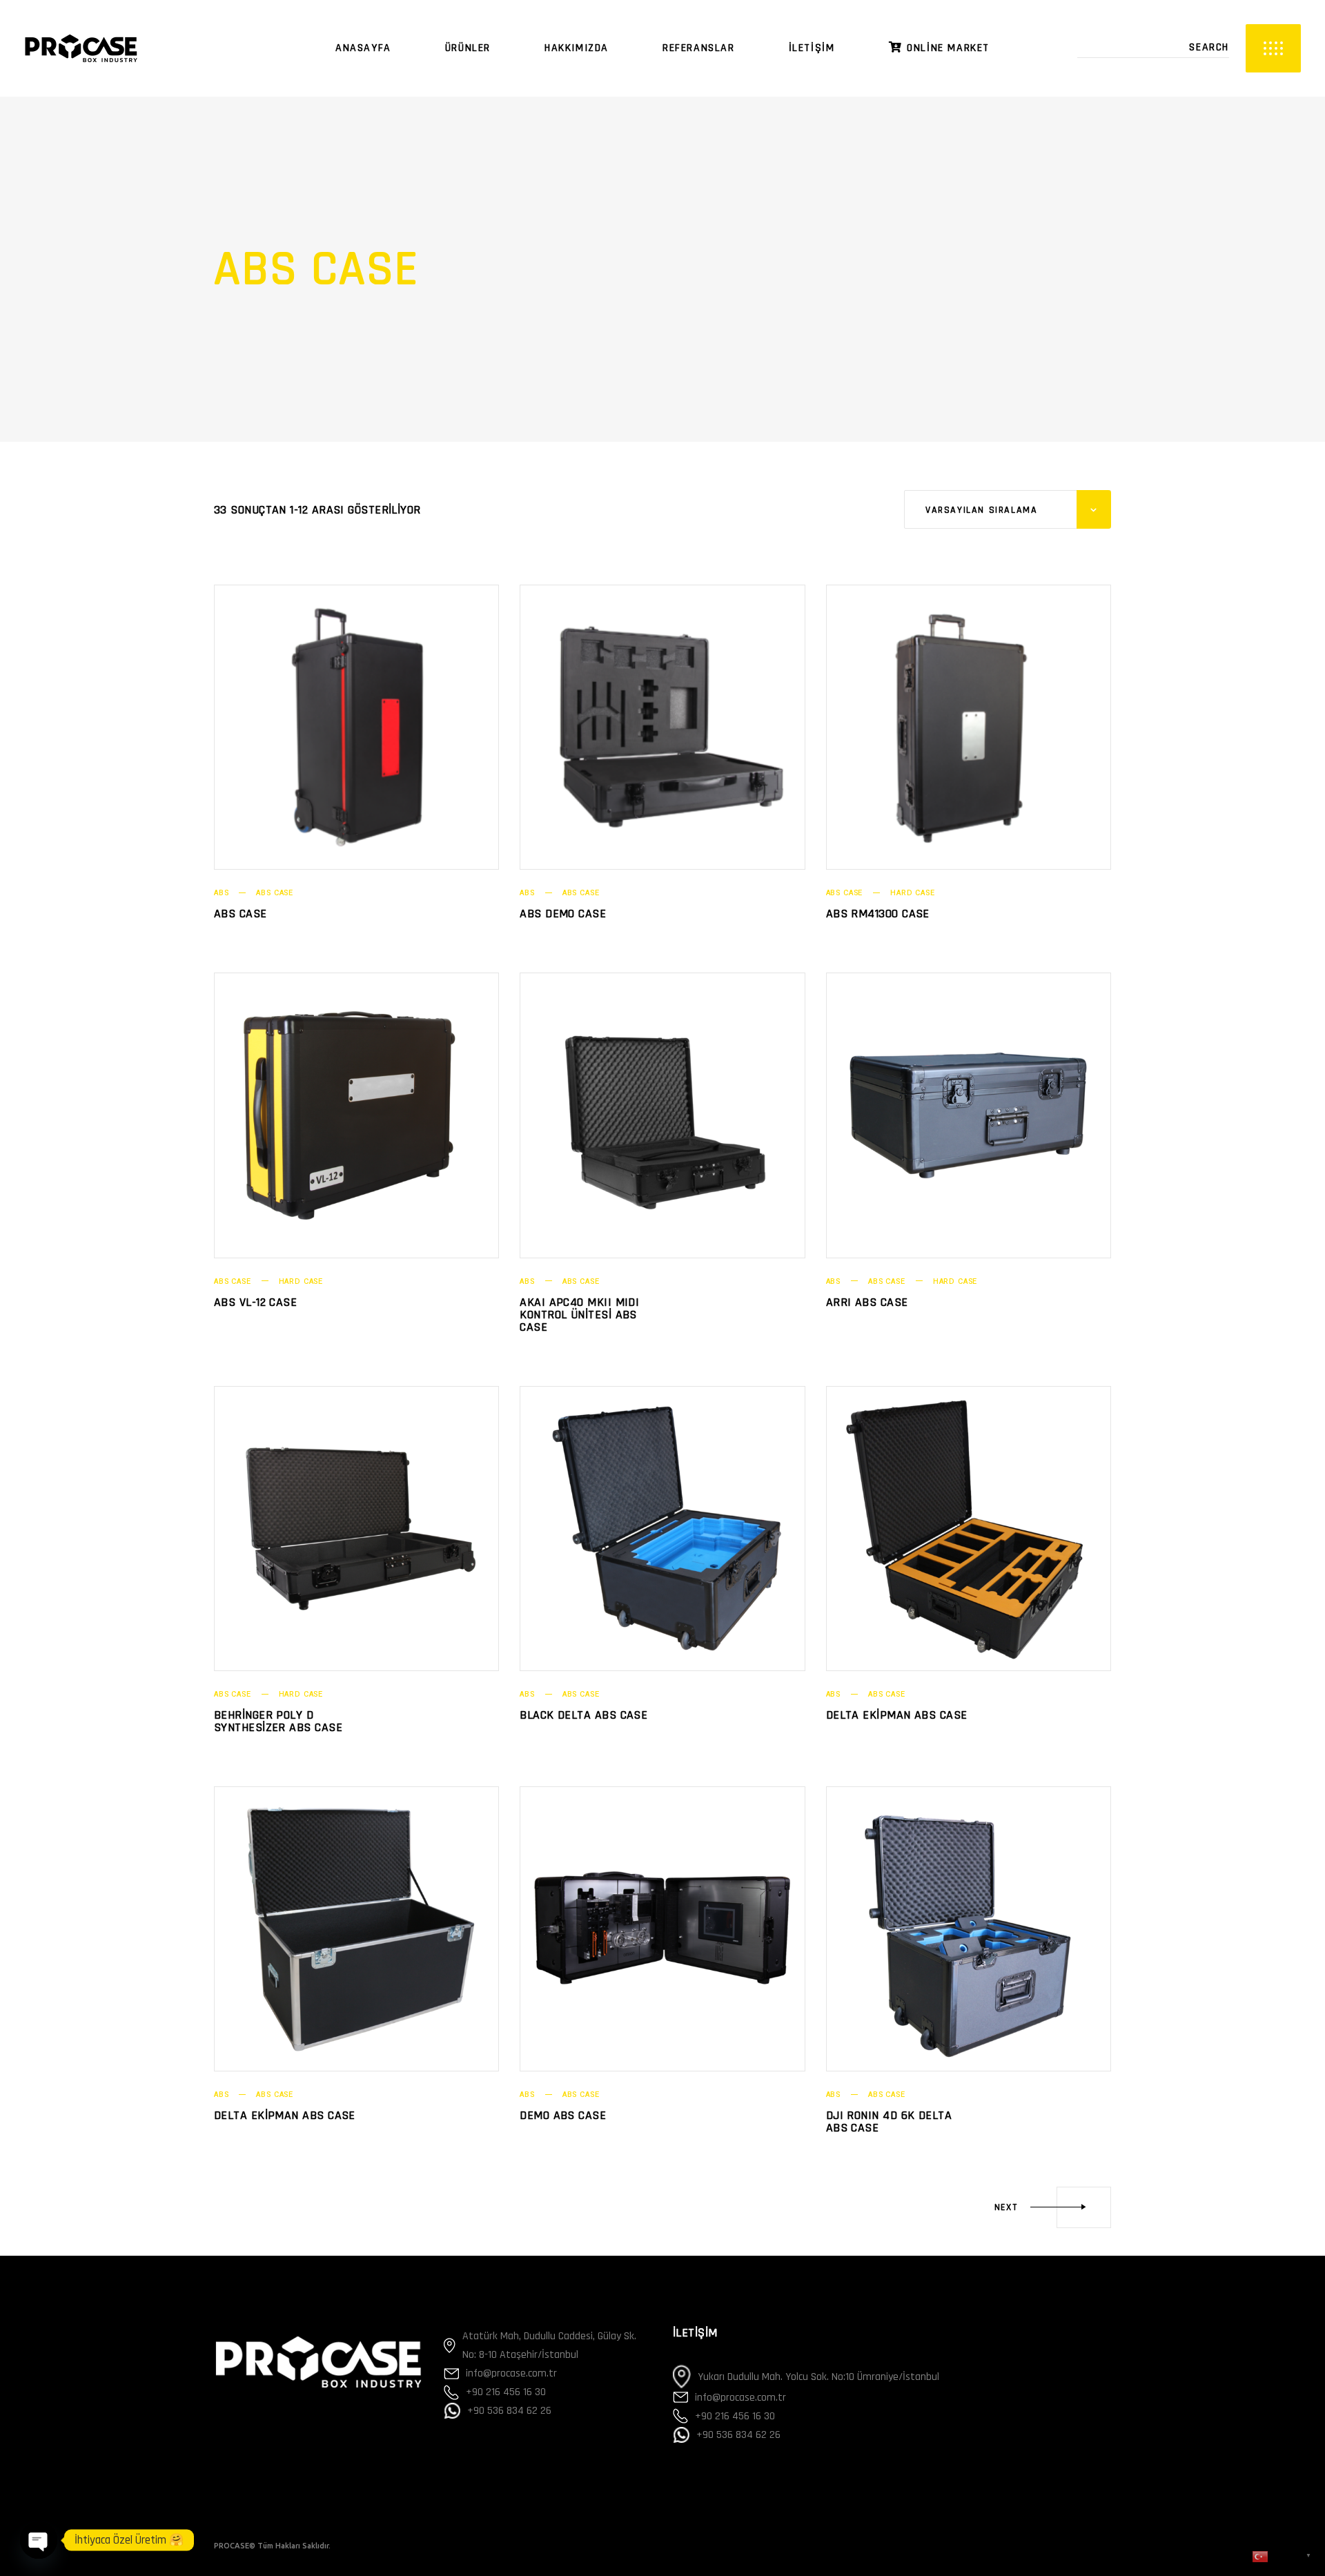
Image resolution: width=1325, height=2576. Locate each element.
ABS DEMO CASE (563, 914)
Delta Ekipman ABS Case (897, 1715)
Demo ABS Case (563, 2115)
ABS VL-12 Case (255, 1302)
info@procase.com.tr (511, 2373)
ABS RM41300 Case (878, 914)
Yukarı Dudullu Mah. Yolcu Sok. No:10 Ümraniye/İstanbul (818, 2377)
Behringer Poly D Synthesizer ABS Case (278, 1721)
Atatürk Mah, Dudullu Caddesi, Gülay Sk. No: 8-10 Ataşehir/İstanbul (549, 2345)
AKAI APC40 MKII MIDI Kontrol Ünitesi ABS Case (579, 1315)
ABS (221, 893)
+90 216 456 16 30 (506, 2392)
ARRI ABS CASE (867, 1302)
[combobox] (1008, 509)
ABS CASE (275, 893)
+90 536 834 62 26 (509, 2411)
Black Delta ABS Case (583, 1715)
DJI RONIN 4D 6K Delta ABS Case (889, 2121)
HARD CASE (912, 893)
